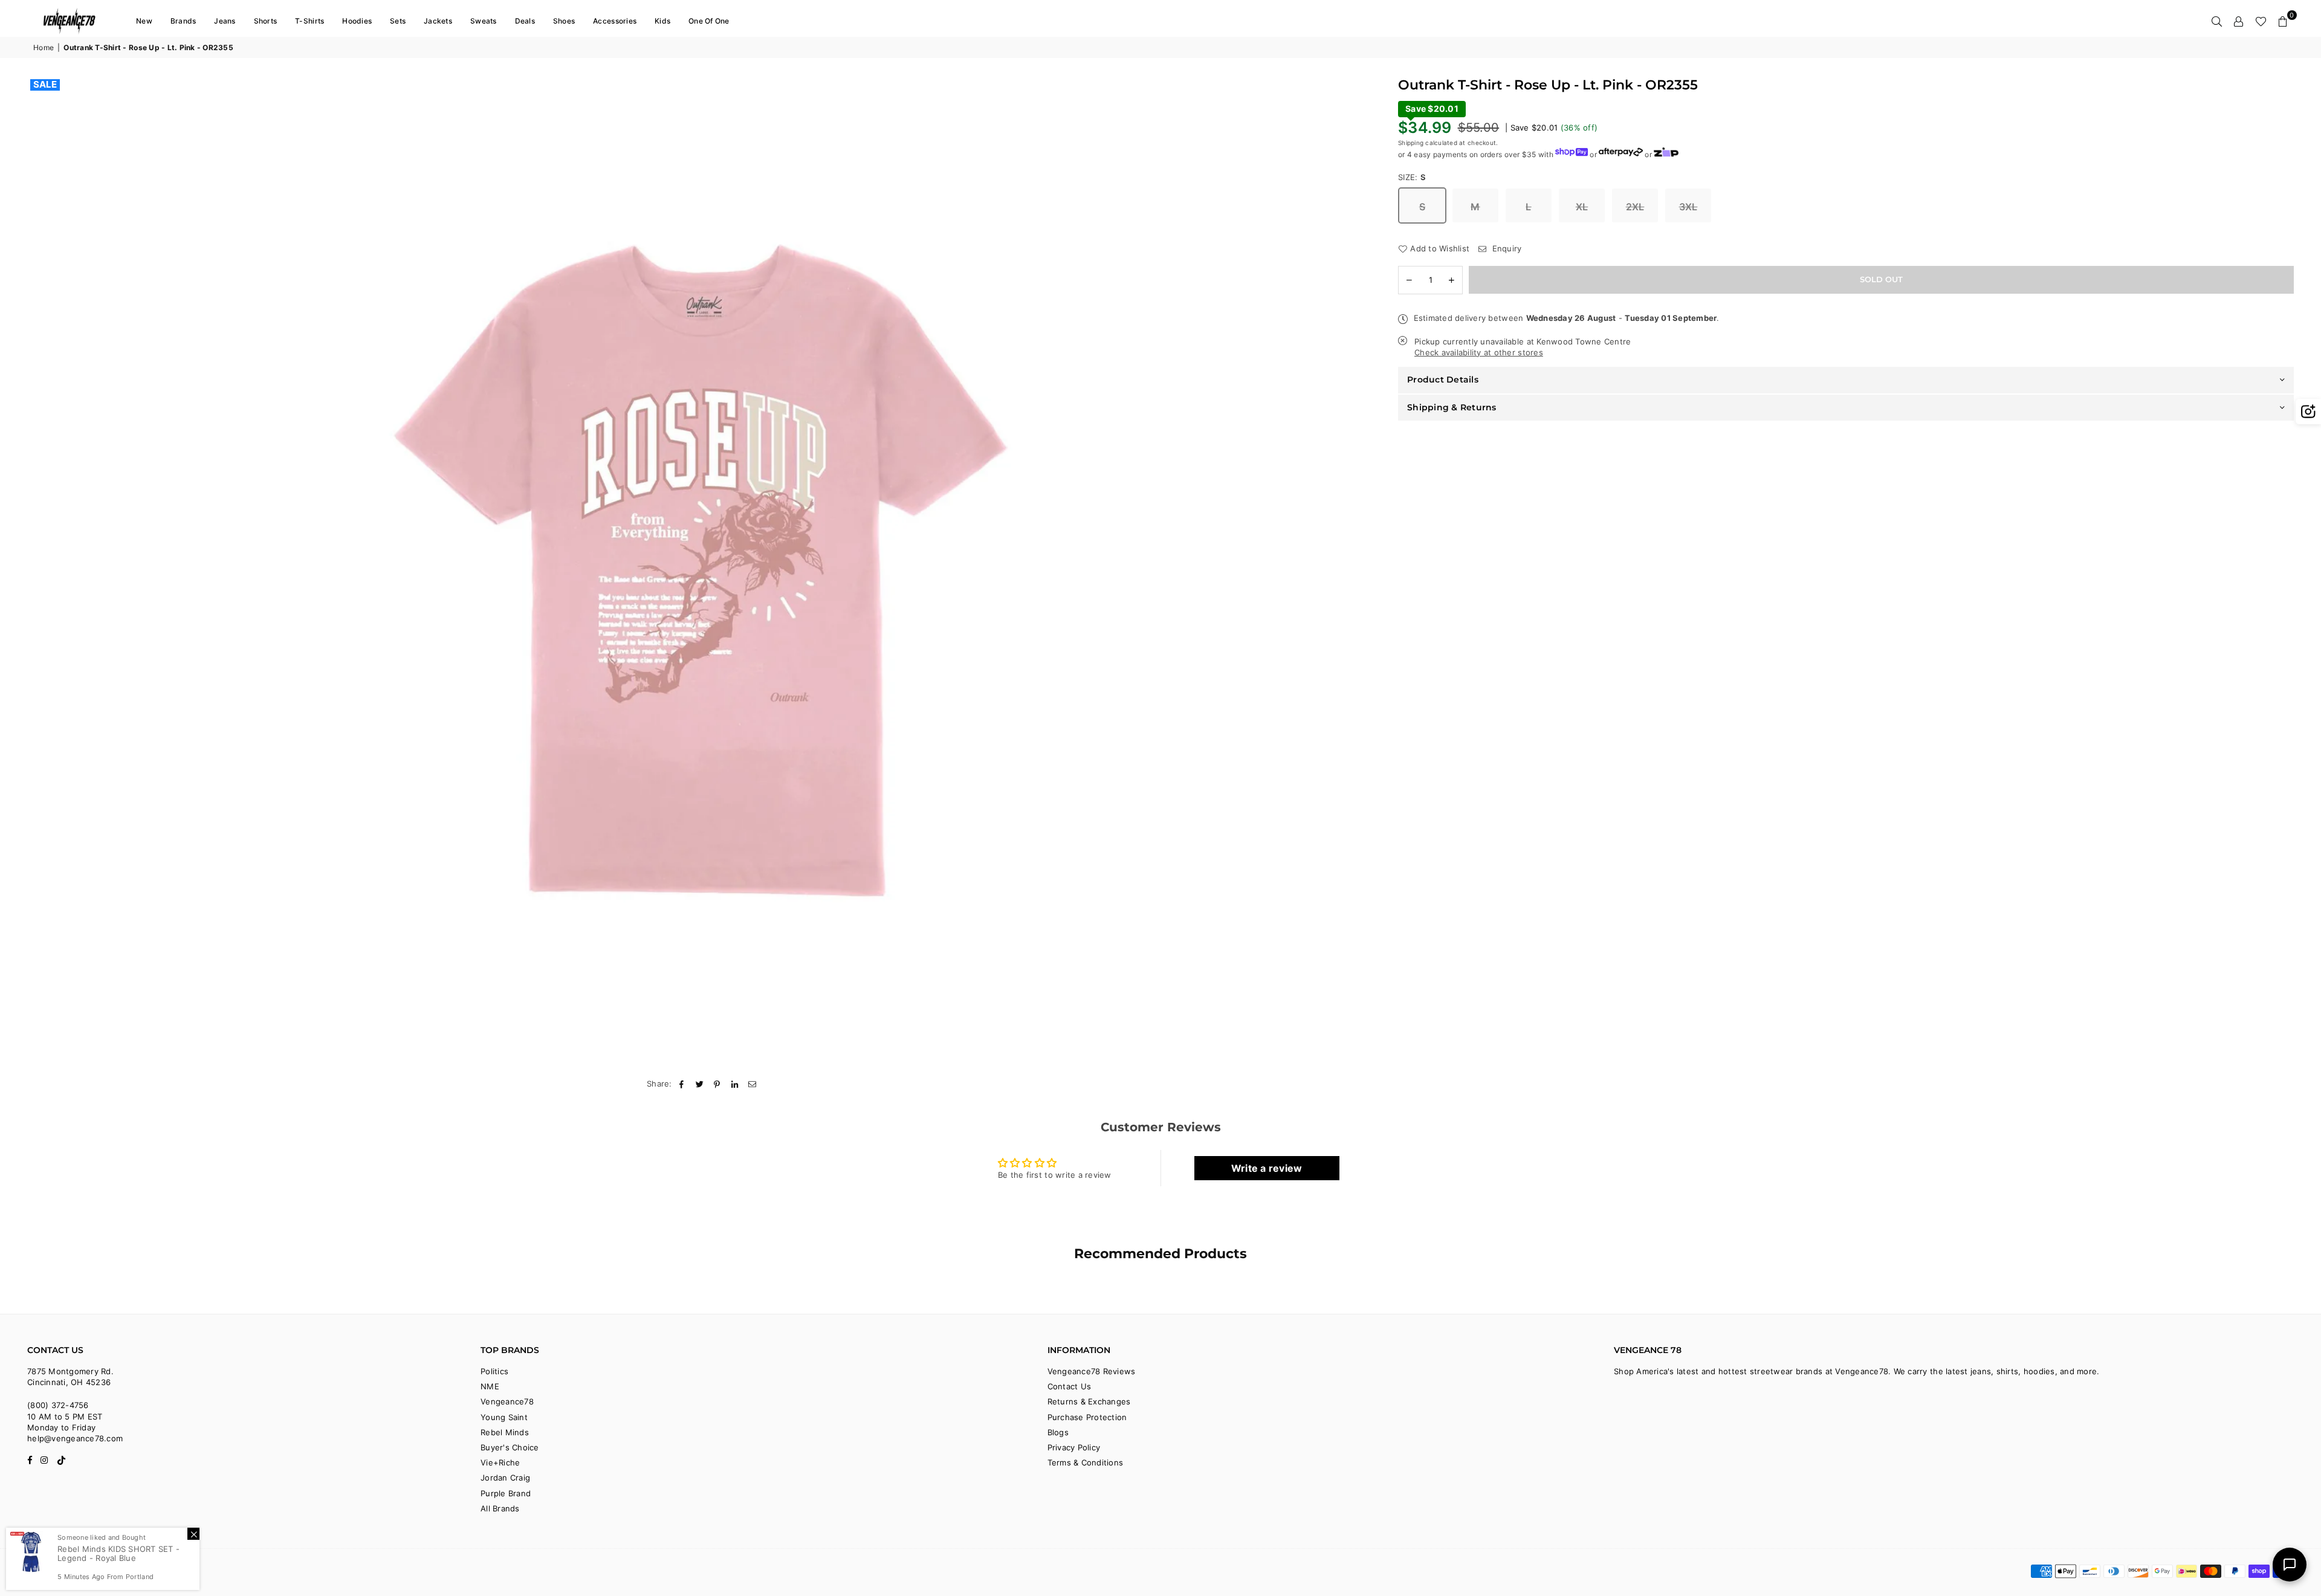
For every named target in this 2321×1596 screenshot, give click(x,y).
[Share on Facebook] (682, 1084)
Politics (494, 1371)
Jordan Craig (505, 1478)
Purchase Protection (1087, 1417)
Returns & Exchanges (1089, 1401)
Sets (398, 21)
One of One (709, 21)
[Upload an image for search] (2308, 412)
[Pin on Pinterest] (717, 1084)
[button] (2283, 21)
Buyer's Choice (510, 1447)
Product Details (1443, 380)
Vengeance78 (507, 1401)
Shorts (266, 21)
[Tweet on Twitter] (700, 1084)
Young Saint (504, 1417)
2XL (1635, 207)
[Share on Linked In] (735, 1084)
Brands (183, 21)
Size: (1412, 176)
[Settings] (2239, 21)
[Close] (193, 1534)
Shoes (564, 21)
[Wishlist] (2261, 21)
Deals (525, 21)
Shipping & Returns (1452, 407)
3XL (1688, 207)
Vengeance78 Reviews (1092, 1371)
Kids (662, 21)
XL (1582, 207)
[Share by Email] (753, 1084)
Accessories (615, 21)
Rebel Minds (505, 1432)
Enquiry (1505, 248)
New (144, 21)
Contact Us (1070, 1386)
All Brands (500, 1508)
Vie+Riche (500, 1462)
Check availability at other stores (1479, 352)
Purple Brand (506, 1493)
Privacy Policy (1074, 1447)
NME (490, 1386)
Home (44, 47)
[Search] (2217, 21)
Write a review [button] (1267, 1168)
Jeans (225, 21)
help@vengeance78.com (75, 1438)
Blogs (1058, 1432)
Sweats (484, 21)
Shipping (1411, 142)
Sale (45, 85)
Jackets (438, 21)
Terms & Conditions (1086, 1462)
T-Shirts (309, 21)
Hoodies (357, 21)
